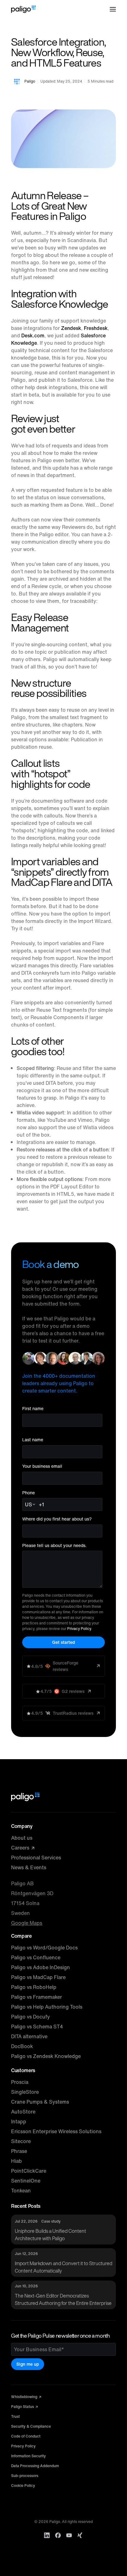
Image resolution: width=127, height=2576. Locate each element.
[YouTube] (69, 2535)
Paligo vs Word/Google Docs (44, 1948)
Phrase (19, 2151)
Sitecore (21, 2141)
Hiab (16, 2161)
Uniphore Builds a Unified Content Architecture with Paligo (50, 2235)
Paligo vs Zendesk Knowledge (46, 2056)
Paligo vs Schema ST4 (37, 2027)
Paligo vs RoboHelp (34, 1987)
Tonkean (21, 2191)
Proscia (20, 2082)
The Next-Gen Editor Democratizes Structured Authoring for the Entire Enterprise (63, 2299)
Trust (15, 2416)
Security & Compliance (31, 2426)
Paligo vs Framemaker (37, 1997)
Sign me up (28, 2364)
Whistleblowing (25, 2397)
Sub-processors (25, 2476)
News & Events (29, 1867)
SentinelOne (26, 2181)
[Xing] (80, 2535)
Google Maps (27, 1923)
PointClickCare (29, 2171)
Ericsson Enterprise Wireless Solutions (56, 2131)
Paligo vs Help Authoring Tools (47, 2007)
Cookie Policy (23, 2485)
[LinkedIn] (47, 2535)
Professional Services (36, 1858)
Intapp (19, 2121)
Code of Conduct (26, 2436)
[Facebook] (58, 2535)
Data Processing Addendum (35, 2466)
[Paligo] (23, 9)
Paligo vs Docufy (31, 2017)
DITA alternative (29, 2036)
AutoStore (23, 2112)
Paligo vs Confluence (36, 1957)
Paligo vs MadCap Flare (38, 1977)
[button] (113, 9)
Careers (21, 1848)
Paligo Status (23, 2407)
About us (22, 1838)
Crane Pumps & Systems (40, 2102)
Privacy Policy (79, 1629)
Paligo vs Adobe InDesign (41, 1967)
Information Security (29, 2456)
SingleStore (25, 2092)
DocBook (22, 2046)
